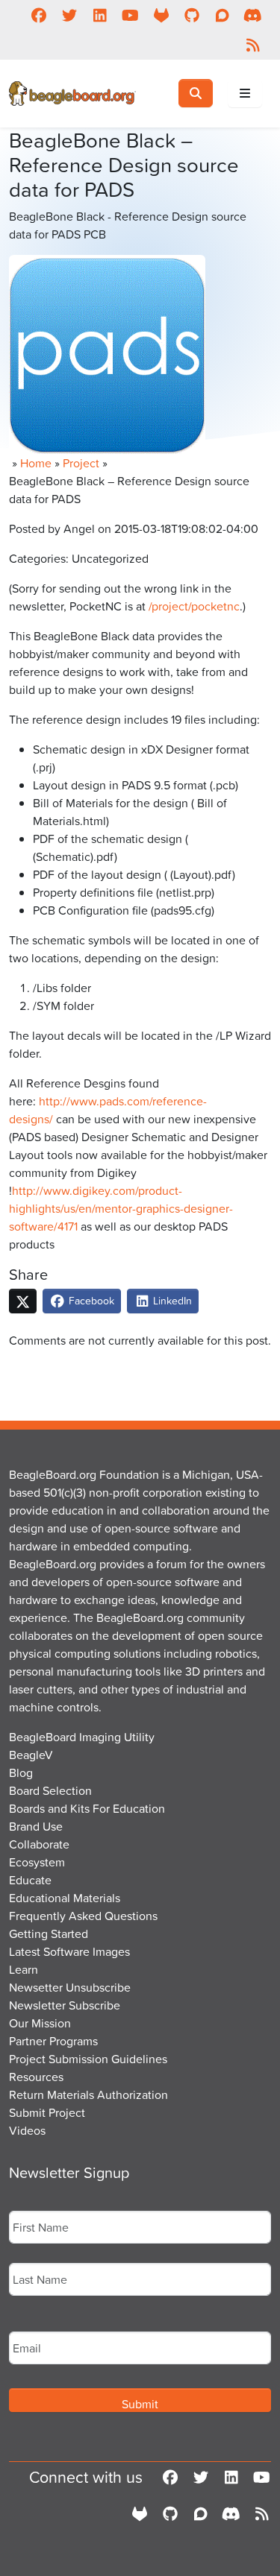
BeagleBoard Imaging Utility (82, 1737)
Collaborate (39, 1844)
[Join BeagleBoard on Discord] (253, 15)
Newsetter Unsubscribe (70, 1987)
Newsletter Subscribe (65, 2005)
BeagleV (31, 1755)
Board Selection (50, 1790)
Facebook (90, 1300)
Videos (27, 2130)
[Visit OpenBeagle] (161, 15)
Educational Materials (65, 1898)
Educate (30, 1880)
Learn (24, 1969)
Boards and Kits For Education (87, 1808)
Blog (21, 1772)
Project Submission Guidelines (88, 2059)
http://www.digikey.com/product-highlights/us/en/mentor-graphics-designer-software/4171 (121, 1208)
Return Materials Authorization (88, 2094)
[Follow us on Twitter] (69, 15)
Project (81, 463)
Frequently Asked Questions (83, 1916)
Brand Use (36, 1826)
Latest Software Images (69, 1951)
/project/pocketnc (194, 606)
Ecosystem (37, 1862)
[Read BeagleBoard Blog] (253, 45)
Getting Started (49, 1933)
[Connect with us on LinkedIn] (100, 15)
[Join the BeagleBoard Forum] (222, 15)
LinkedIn (171, 1300)
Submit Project (47, 2112)
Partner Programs (53, 2041)
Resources (36, 2077)
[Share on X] (23, 1301)
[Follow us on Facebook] (38, 15)
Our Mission (40, 2023)
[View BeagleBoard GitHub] (192, 15)
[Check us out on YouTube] (130, 15)
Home (36, 463)
